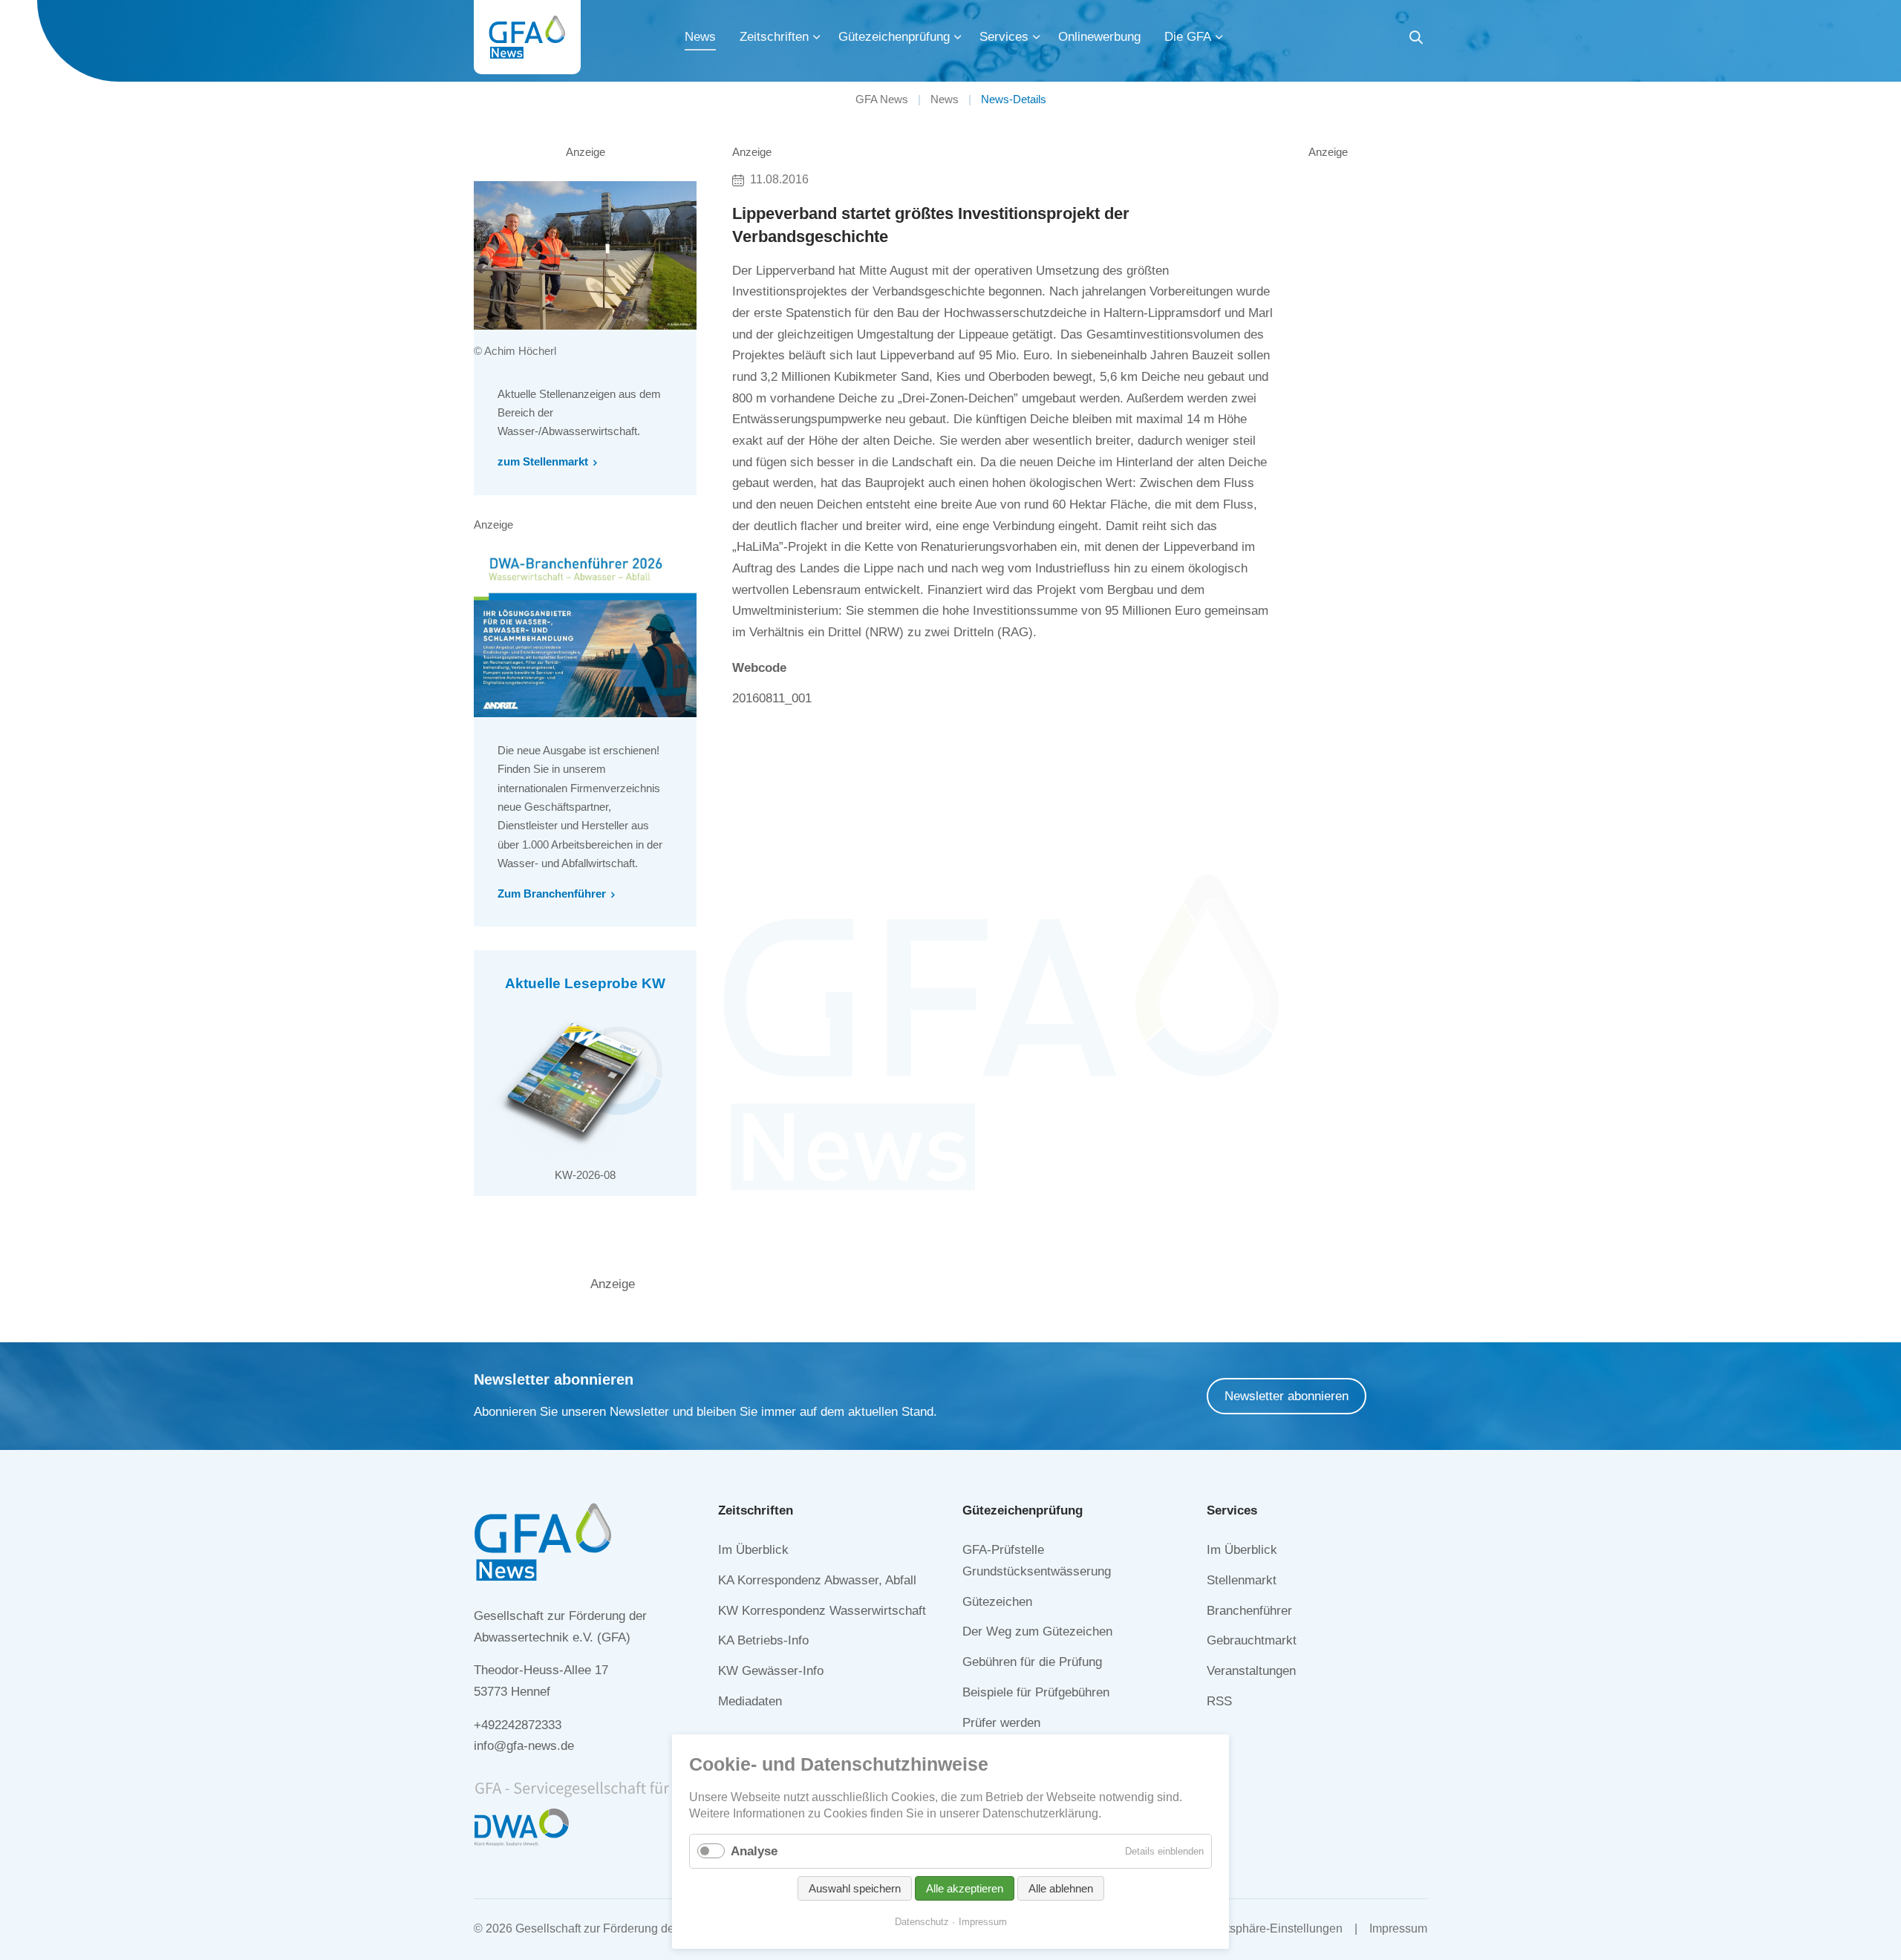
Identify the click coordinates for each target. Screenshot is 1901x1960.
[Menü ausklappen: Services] (1037, 37)
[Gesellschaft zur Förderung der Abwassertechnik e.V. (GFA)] (527, 37)
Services (1004, 37)
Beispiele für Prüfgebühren (1036, 1692)
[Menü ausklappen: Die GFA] (1219, 37)
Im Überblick (753, 1550)
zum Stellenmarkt (543, 461)
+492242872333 (518, 1725)
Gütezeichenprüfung (894, 37)
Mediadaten (750, 1701)
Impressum (1398, 1928)
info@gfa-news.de (524, 1746)
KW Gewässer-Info (771, 1671)
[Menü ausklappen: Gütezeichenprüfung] (958, 37)
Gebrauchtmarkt (1252, 1640)
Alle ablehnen (1061, 1888)
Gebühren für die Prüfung (1032, 1662)
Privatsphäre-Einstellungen (1271, 1928)
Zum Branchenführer (552, 894)
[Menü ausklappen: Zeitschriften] (817, 37)
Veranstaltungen (1251, 1671)
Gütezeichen (997, 1602)
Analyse (754, 1851)
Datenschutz (922, 1922)
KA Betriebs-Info (763, 1640)
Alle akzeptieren (965, 1888)
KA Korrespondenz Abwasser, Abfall (817, 1580)
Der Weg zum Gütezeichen (1037, 1631)
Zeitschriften (774, 37)
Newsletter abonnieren (1287, 1396)
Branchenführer (1249, 1611)
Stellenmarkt (1242, 1580)
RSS (1219, 1701)
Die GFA (1188, 37)
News (700, 37)
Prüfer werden (1001, 1723)
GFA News (882, 99)
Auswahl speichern (855, 1888)
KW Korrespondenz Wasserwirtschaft (822, 1611)
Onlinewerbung (1099, 37)
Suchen (1416, 40)
